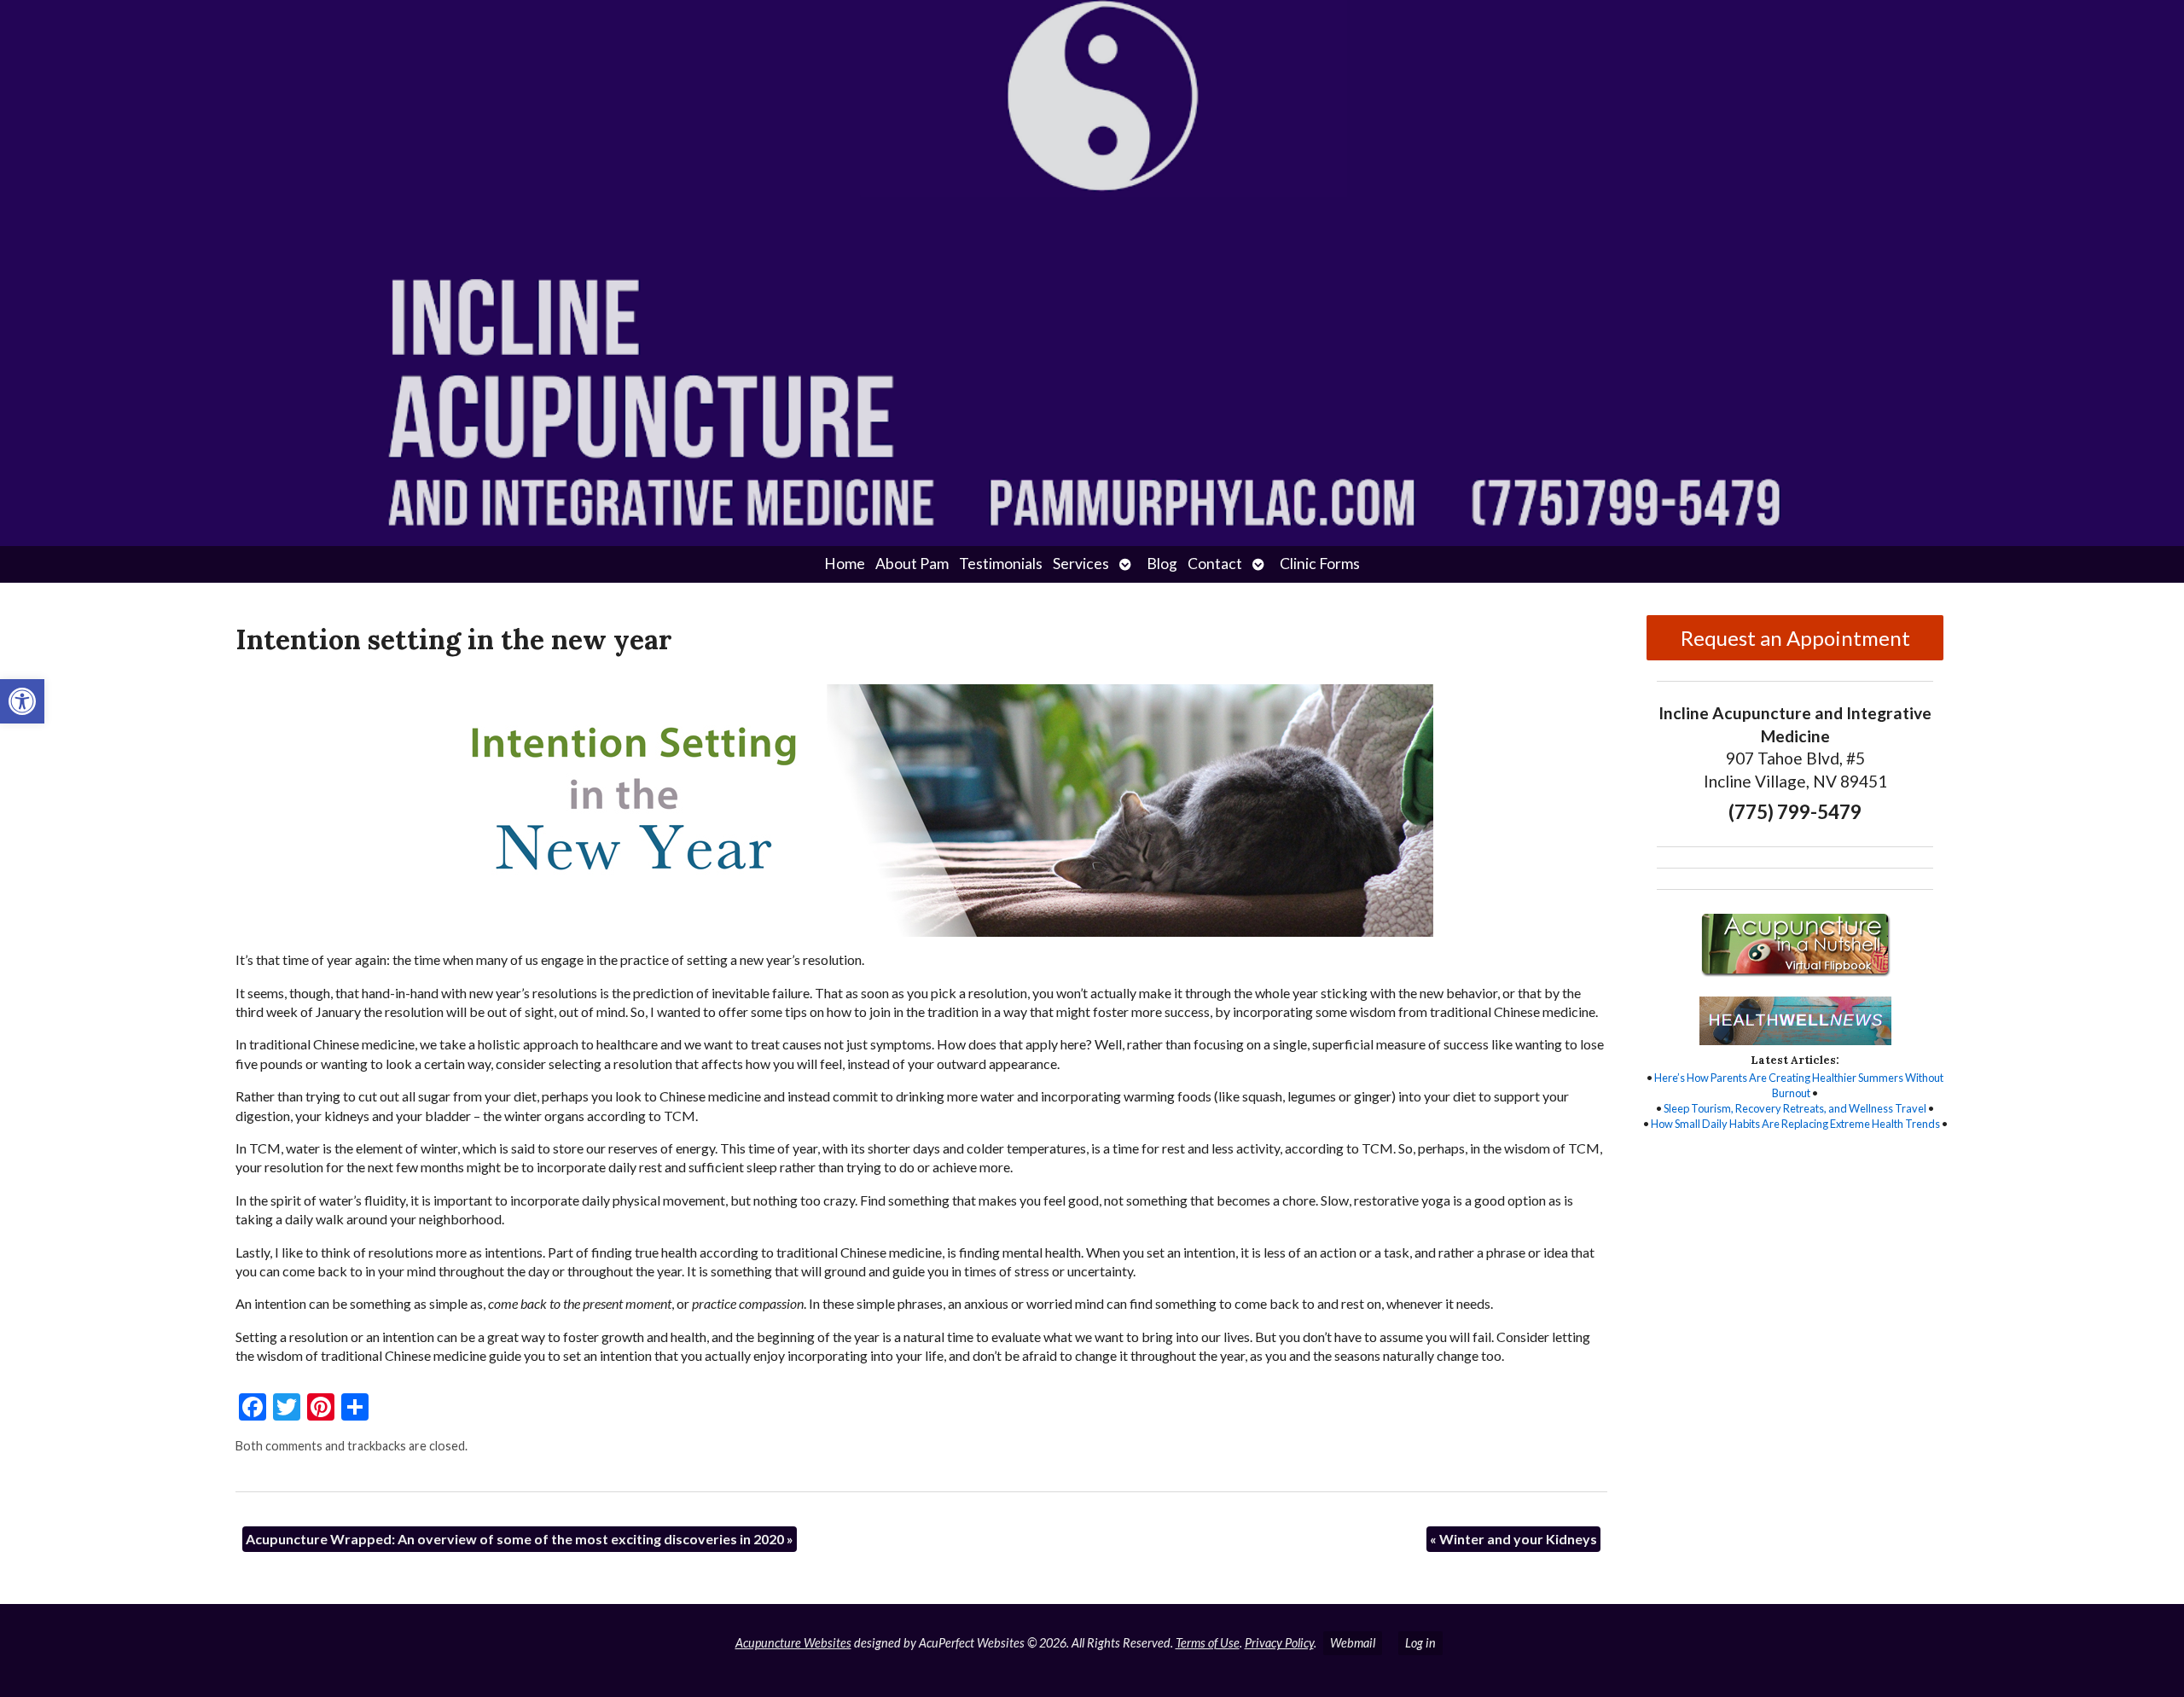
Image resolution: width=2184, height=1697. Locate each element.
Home (845, 564)
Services (1081, 564)
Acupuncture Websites (793, 1643)
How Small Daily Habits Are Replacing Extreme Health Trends (1795, 1124)
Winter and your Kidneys (1513, 1539)
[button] (22, 701)
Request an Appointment (1795, 638)
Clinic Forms (1320, 564)
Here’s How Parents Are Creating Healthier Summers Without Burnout (1799, 1085)
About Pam (912, 564)
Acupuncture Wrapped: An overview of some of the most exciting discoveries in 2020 (520, 1539)
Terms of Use (1208, 1643)
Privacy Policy (1279, 1643)
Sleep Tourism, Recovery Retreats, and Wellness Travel (1795, 1108)
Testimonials (1001, 564)
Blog (1162, 564)
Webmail (1353, 1643)
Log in (1420, 1643)
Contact (1215, 564)
